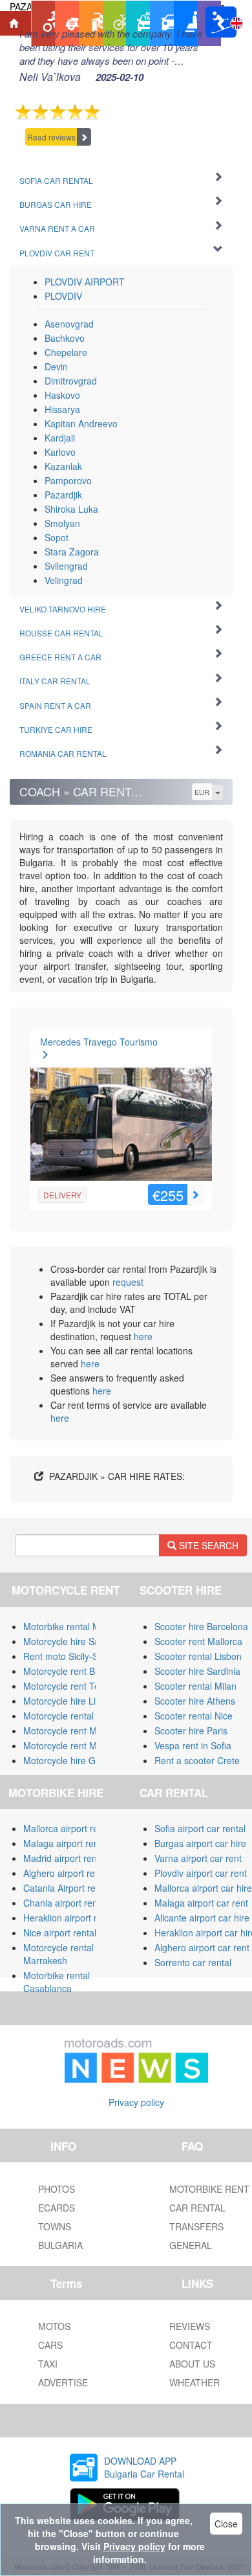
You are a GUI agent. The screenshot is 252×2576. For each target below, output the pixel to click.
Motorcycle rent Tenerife (73, 1686)
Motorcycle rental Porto (71, 1716)
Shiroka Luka (71, 509)
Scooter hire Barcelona (201, 1626)
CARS (50, 2345)
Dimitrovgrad (71, 381)
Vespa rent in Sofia (193, 1745)
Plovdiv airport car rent (201, 1873)
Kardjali (60, 438)
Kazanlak (63, 466)
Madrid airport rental (65, 1858)
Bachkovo (65, 338)
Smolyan (62, 523)
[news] (136, 2058)
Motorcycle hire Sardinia (73, 1641)
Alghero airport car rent (202, 1947)
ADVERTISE (63, 2382)
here (143, 1336)
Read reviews (51, 137)
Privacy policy (136, 2102)
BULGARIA (60, 2245)
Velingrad (64, 580)
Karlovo (60, 452)
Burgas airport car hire (200, 1843)
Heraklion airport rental (70, 1918)
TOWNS (55, 2226)
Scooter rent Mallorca (198, 1641)
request (128, 1282)
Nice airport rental (60, 1932)
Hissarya (62, 409)
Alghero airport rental (67, 1873)
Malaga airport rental (66, 1843)
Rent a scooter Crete (197, 1760)
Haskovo (62, 395)
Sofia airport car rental (200, 1828)
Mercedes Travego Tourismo (99, 1042)
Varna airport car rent (198, 1858)
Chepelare (66, 352)
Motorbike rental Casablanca (57, 1982)
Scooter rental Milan (195, 1686)
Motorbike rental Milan (69, 1626)
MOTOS (54, 2326)
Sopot (57, 537)
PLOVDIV (63, 296)
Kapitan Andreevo (81, 423)
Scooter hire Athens (195, 1701)
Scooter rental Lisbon (198, 1656)
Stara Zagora (72, 552)
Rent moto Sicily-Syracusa (77, 1656)
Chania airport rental (65, 1903)
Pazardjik (63, 495)
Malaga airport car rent (201, 1903)
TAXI (48, 2364)
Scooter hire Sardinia (197, 1671)
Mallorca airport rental (68, 1828)
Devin (56, 366)
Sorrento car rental (193, 1962)
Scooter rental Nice (194, 1716)
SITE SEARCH (207, 1545)
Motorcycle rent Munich (71, 1745)
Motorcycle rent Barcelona (77, 1671)
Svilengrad (66, 566)
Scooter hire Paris (191, 1730)
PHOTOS (57, 2189)
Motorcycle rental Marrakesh (58, 1954)
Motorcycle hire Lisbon (69, 1701)
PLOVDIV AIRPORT (85, 282)
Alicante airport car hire (202, 1918)
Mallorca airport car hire (203, 1888)
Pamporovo (68, 480)
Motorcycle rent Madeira (73, 1730)
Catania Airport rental (67, 1888)
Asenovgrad (69, 324)
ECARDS (57, 2208)
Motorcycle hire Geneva (72, 1760)
